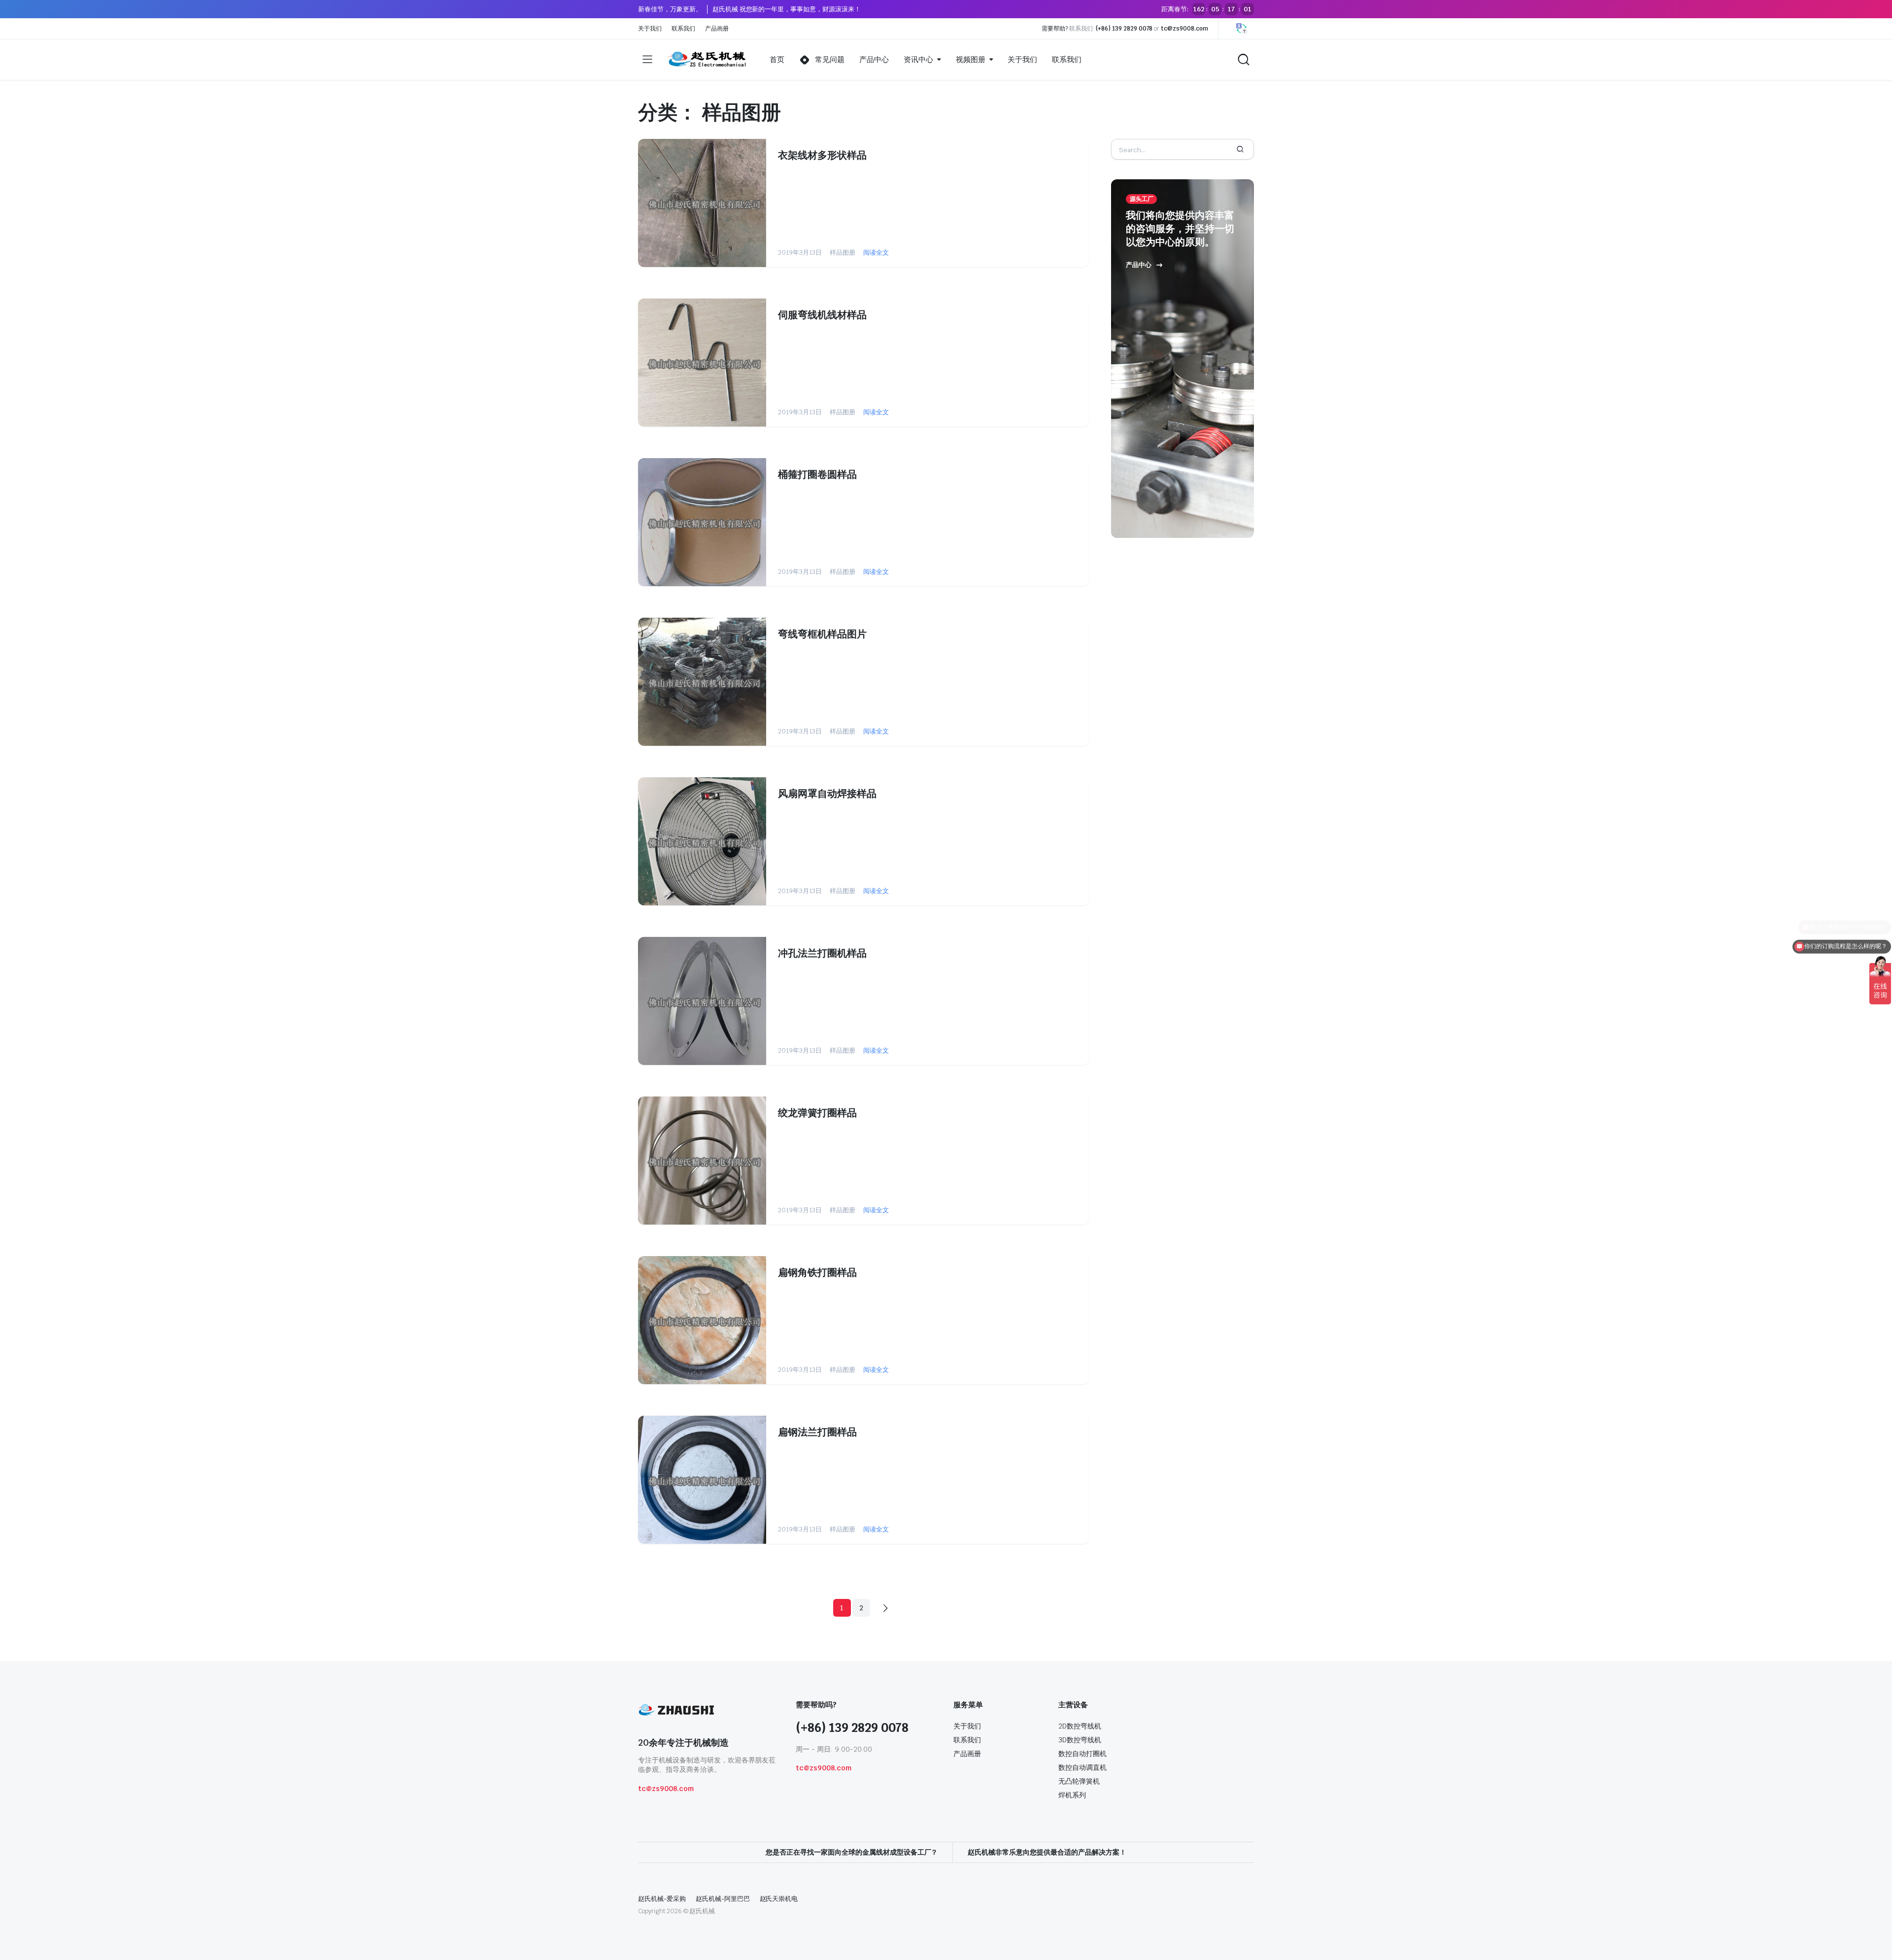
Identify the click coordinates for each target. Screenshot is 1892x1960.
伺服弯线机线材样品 (822, 315)
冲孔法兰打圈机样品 (822, 953)
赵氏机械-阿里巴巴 (723, 1899)
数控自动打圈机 (1082, 1754)
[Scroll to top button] (1870, 1938)
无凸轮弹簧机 (1079, 1781)
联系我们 (683, 29)
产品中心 (874, 59)
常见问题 (830, 59)
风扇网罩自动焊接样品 (827, 794)
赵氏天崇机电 (779, 1899)
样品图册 (843, 252)
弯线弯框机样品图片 (822, 634)
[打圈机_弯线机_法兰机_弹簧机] (707, 60)
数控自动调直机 (1082, 1767)
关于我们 (650, 29)
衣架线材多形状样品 (822, 155)
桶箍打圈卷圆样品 (817, 474)
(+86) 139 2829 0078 (1124, 29)
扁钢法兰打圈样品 (817, 1432)
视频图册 (971, 59)
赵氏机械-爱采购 (662, 1899)
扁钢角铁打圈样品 (817, 1272)
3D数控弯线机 (1080, 1740)
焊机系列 (1072, 1795)
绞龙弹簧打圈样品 (817, 1113)
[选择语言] (1242, 29)
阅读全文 (876, 252)
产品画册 (717, 29)
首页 (777, 59)
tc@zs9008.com (1184, 29)
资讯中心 (918, 59)
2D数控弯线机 (1080, 1726)
